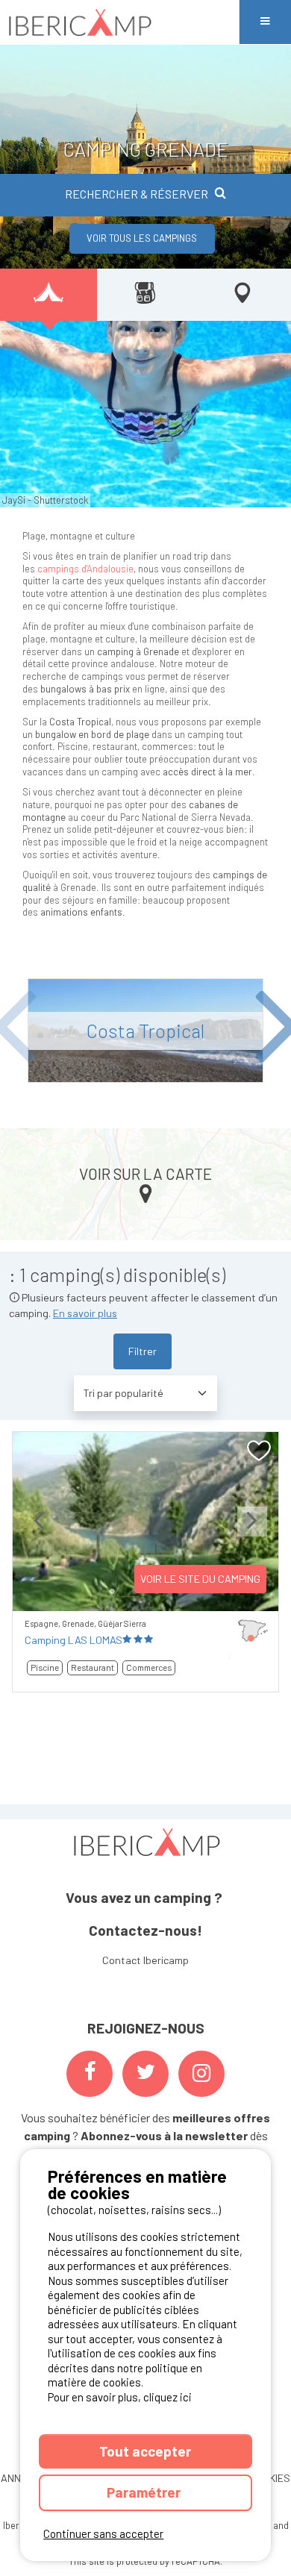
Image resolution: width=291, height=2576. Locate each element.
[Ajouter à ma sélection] (259, 1451)
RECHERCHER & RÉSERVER (137, 194)
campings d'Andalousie (85, 569)
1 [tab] (112, 1592)
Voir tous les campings (142, 238)
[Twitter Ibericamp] (145, 2074)
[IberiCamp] (119, 22)
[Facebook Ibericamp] (90, 2074)
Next (252, 1533)
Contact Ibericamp (145, 1960)
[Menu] (265, 22)
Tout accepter (145, 2451)
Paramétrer (145, 2492)
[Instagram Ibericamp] (201, 2074)
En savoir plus (85, 1313)
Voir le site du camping (200, 1579)
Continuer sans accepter (103, 2533)
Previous (39, 1533)
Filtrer (143, 1351)
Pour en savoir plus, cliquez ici (120, 2397)
